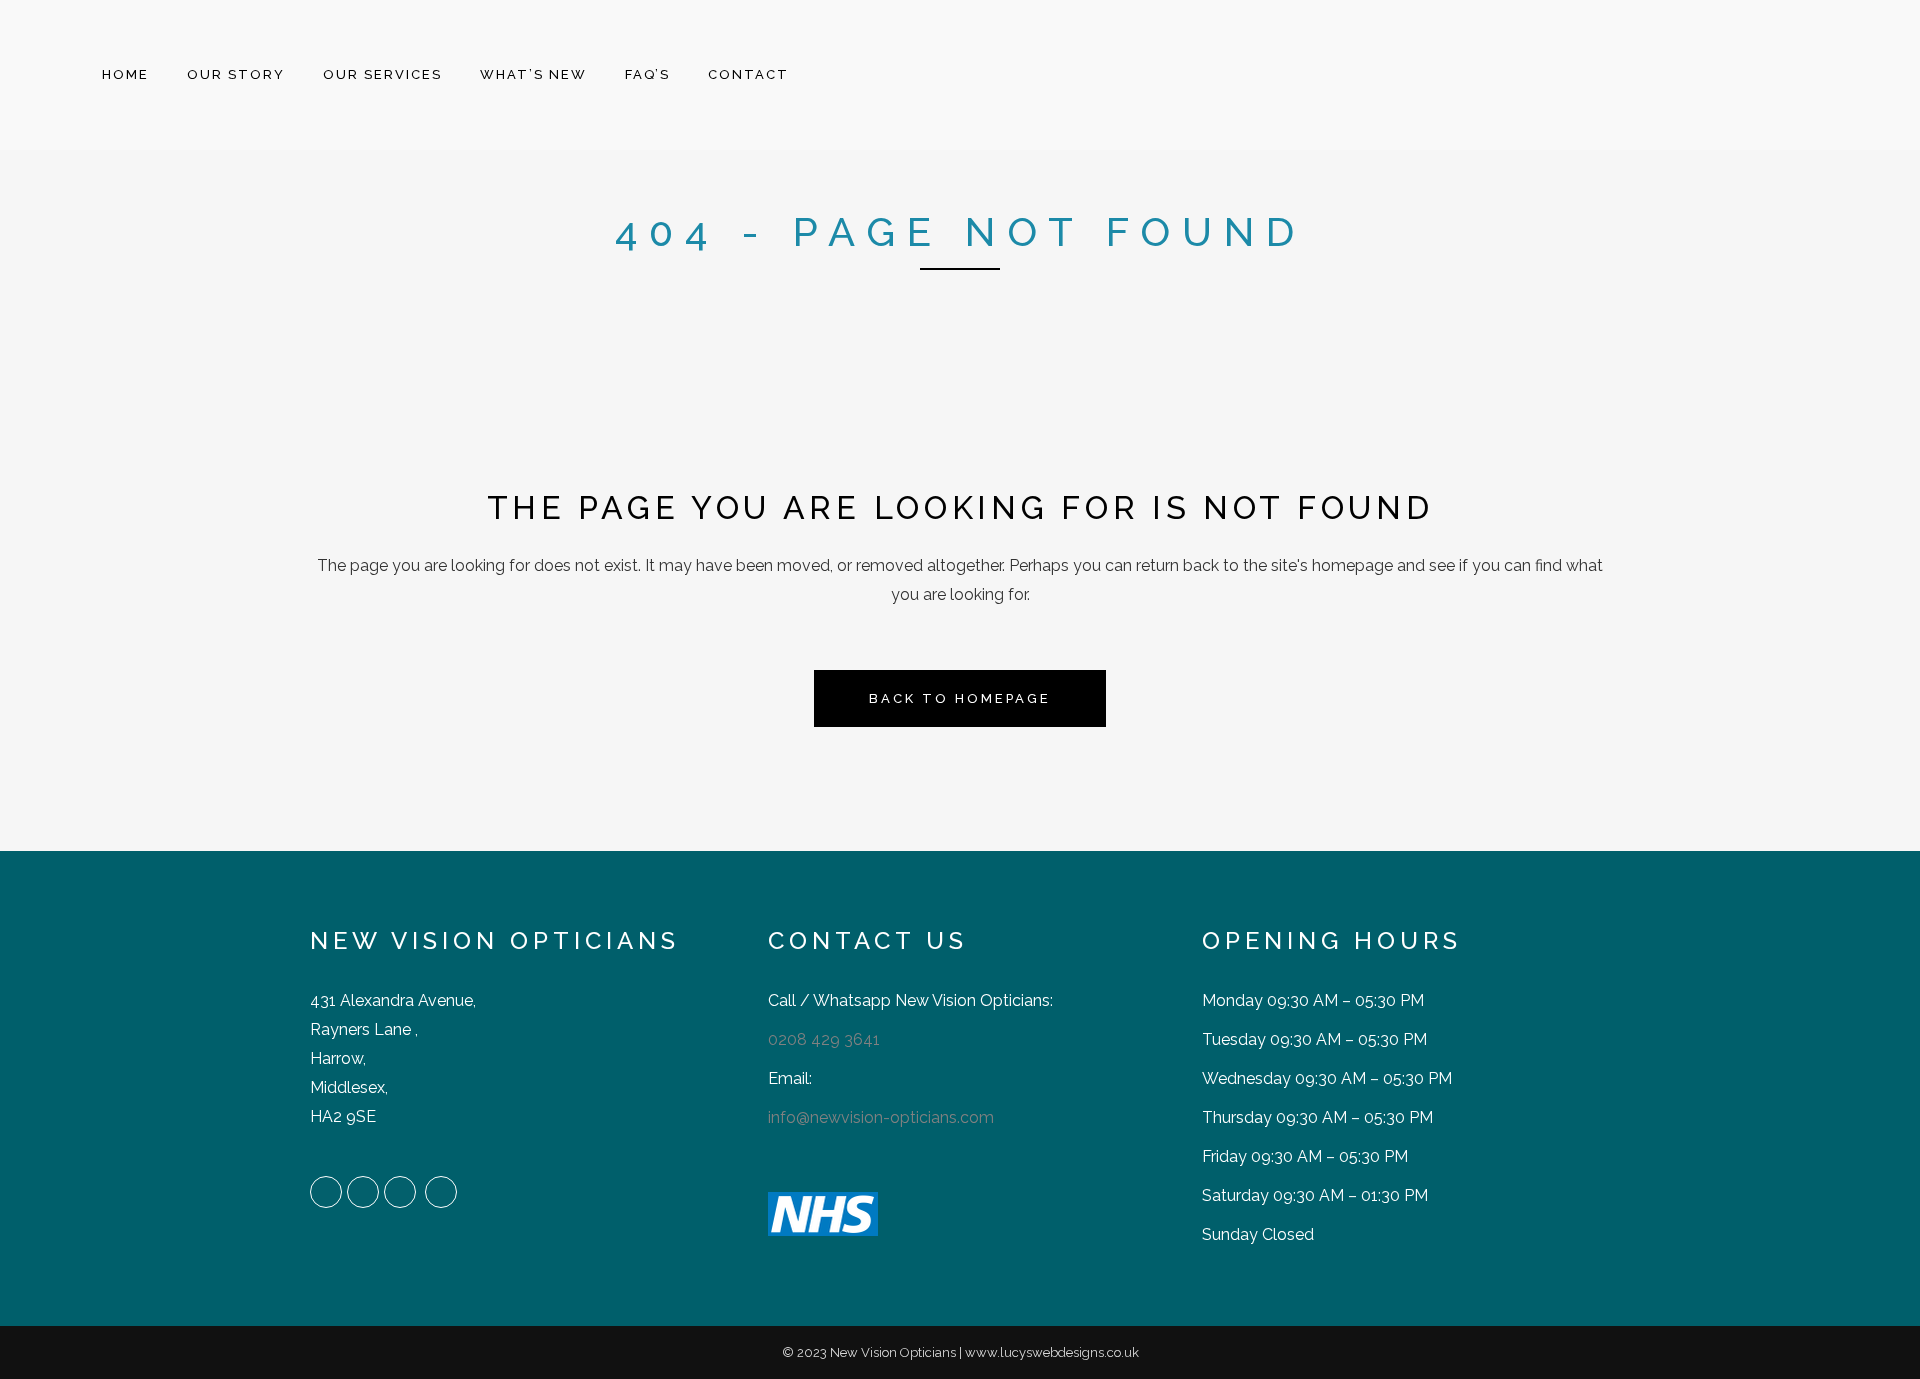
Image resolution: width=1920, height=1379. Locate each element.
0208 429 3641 (824, 1039)
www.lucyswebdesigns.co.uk (1052, 1352)
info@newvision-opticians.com (881, 1117)
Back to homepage (960, 698)
